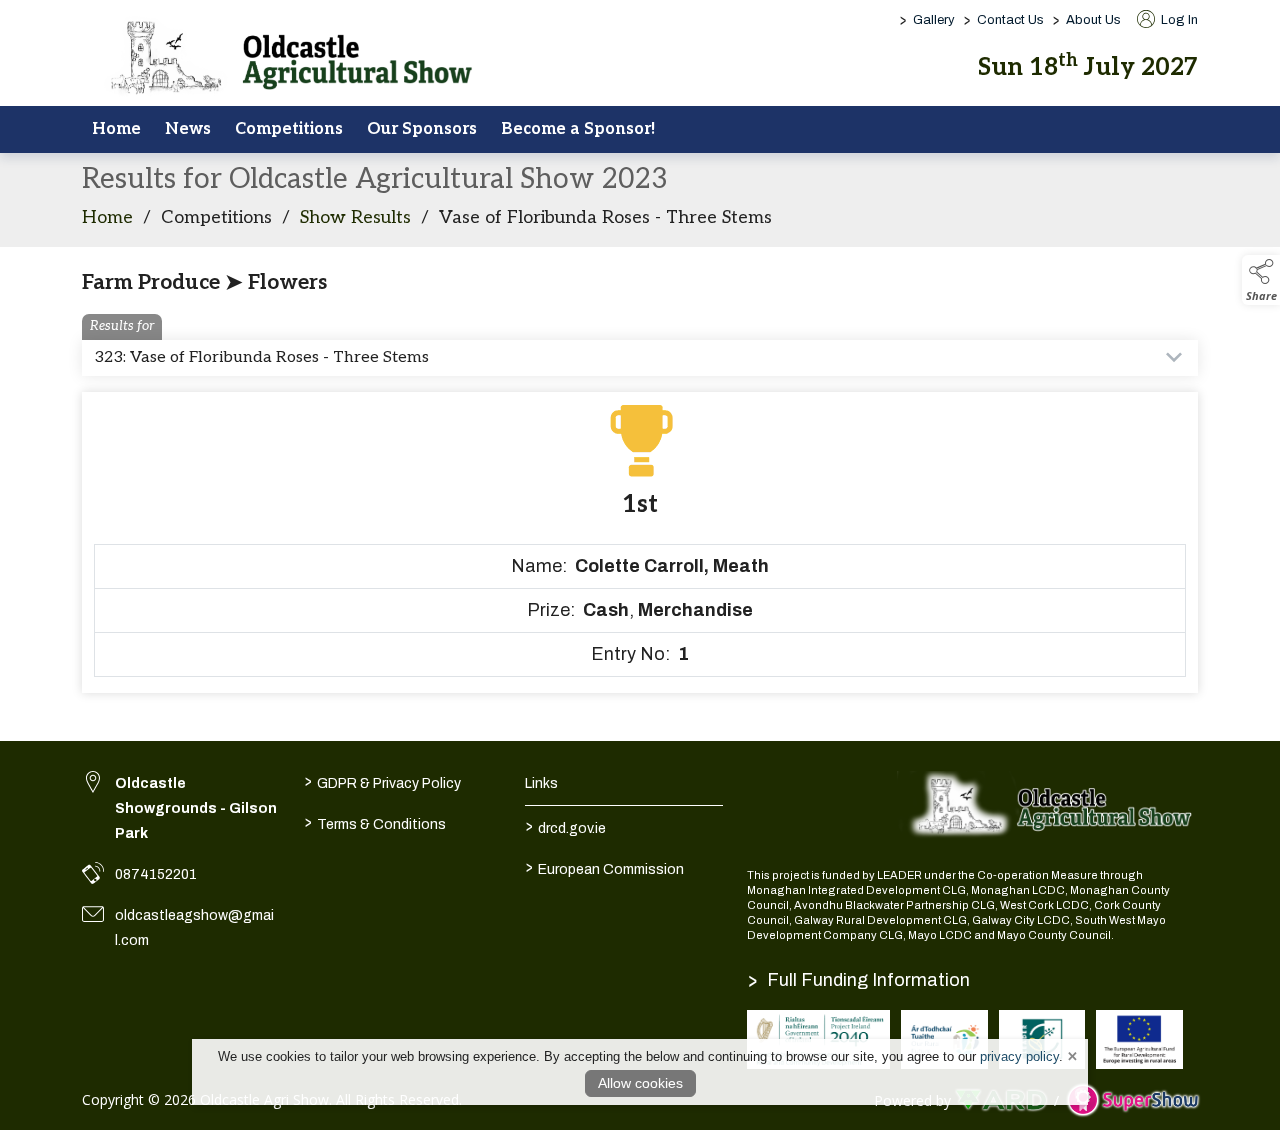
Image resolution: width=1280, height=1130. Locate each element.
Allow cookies (640, 1083)
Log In (1178, 20)
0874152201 (156, 874)
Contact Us (1010, 20)
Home (116, 129)
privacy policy (1019, 1056)
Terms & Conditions (374, 822)
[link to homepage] (282, 59)
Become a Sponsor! (578, 129)
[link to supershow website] (1132, 1100)
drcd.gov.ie (566, 826)
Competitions (289, 129)
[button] (1261, 280)
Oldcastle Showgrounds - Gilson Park (196, 808)
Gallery (934, 20)
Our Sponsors (422, 129)
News (188, 129)
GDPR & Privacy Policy (382, 781)
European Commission (605, 867)
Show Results (355, 217)
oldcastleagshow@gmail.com (194, 928)
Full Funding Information (859, 980)
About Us (1093, 20)
